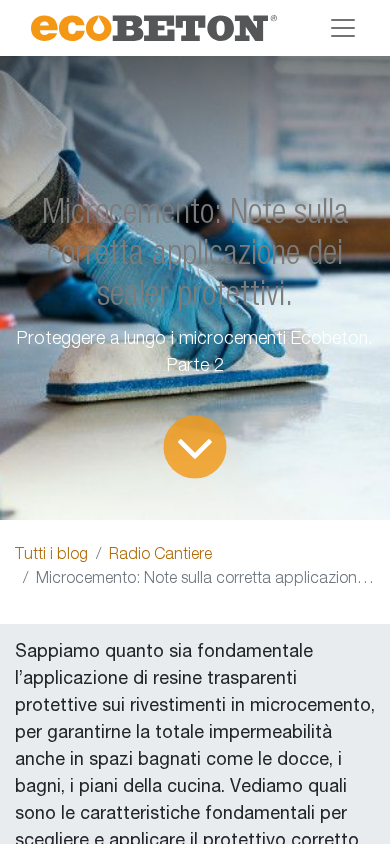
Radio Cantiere (160, 556)
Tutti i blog (51, 556)
